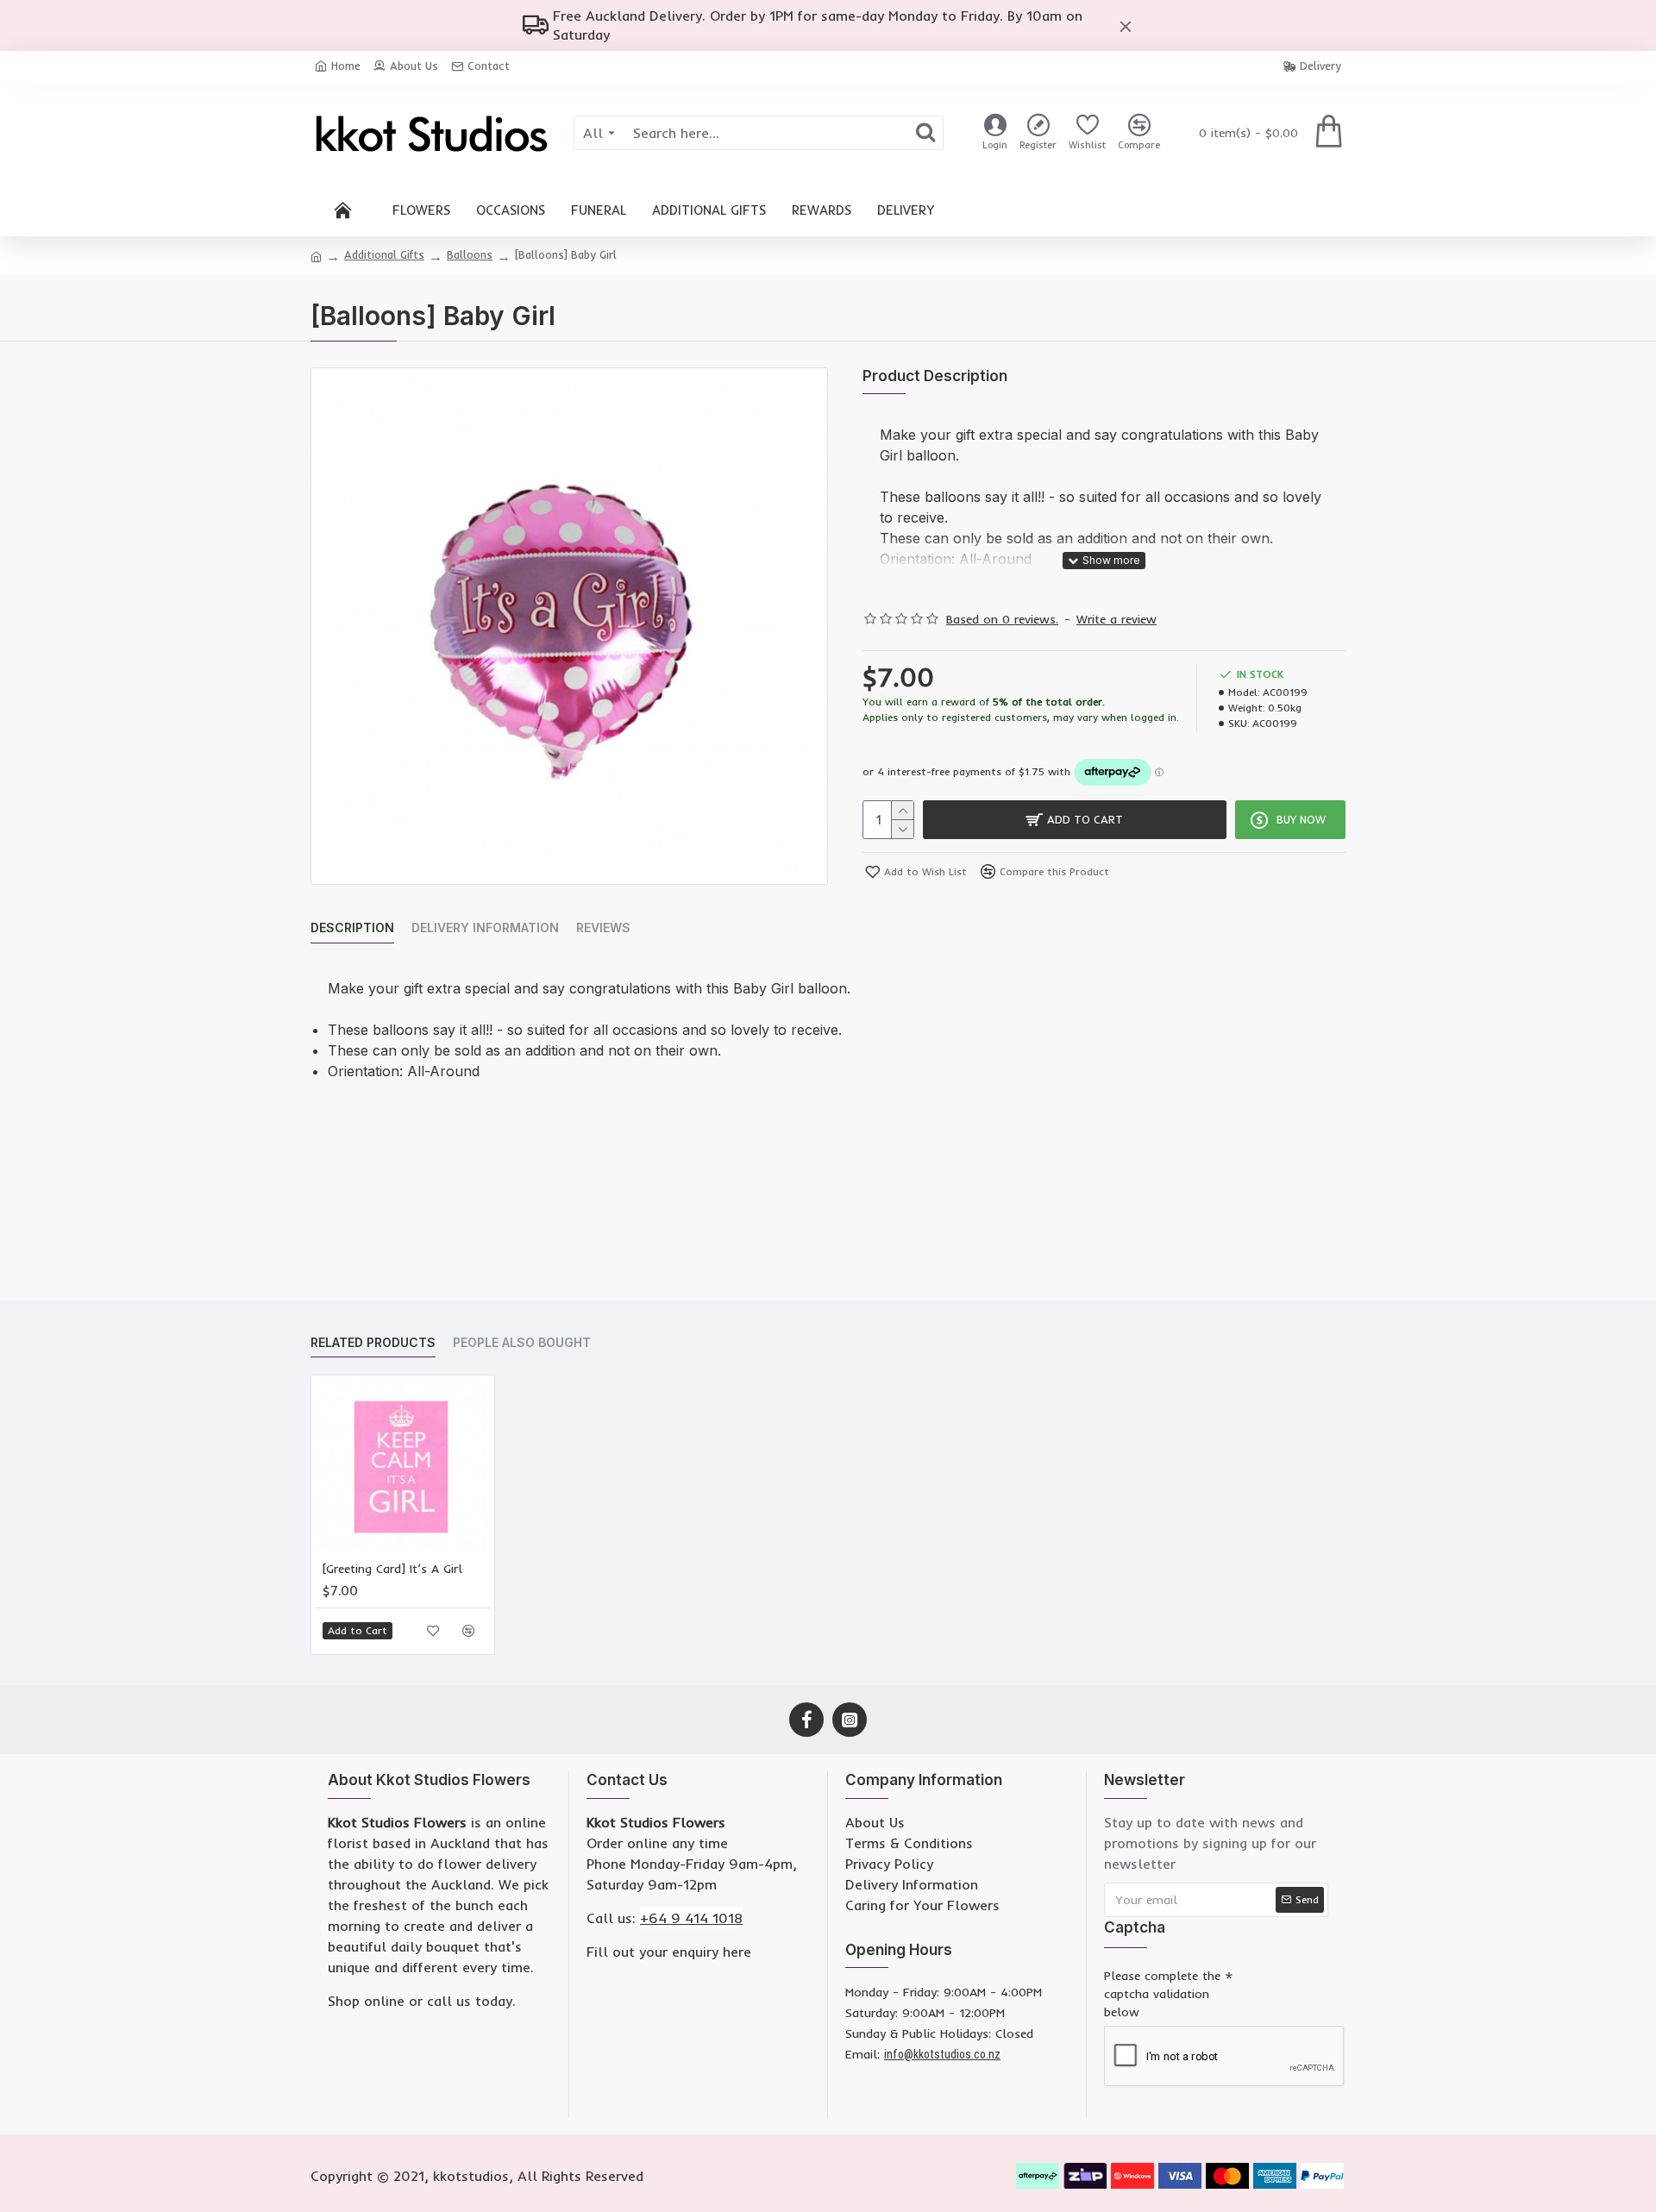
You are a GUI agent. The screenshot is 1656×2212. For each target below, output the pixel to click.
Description (352, 927)
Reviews (603, 927)
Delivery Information (485, 927)
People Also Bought (522, 1342)
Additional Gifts (384, 254)
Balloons (470, 254)
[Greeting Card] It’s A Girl (392, 1569)
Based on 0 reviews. (1002, 619)
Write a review (1117, 619)
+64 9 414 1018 (691, 1918)
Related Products (373, 1342)
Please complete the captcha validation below (1162, 1994)
